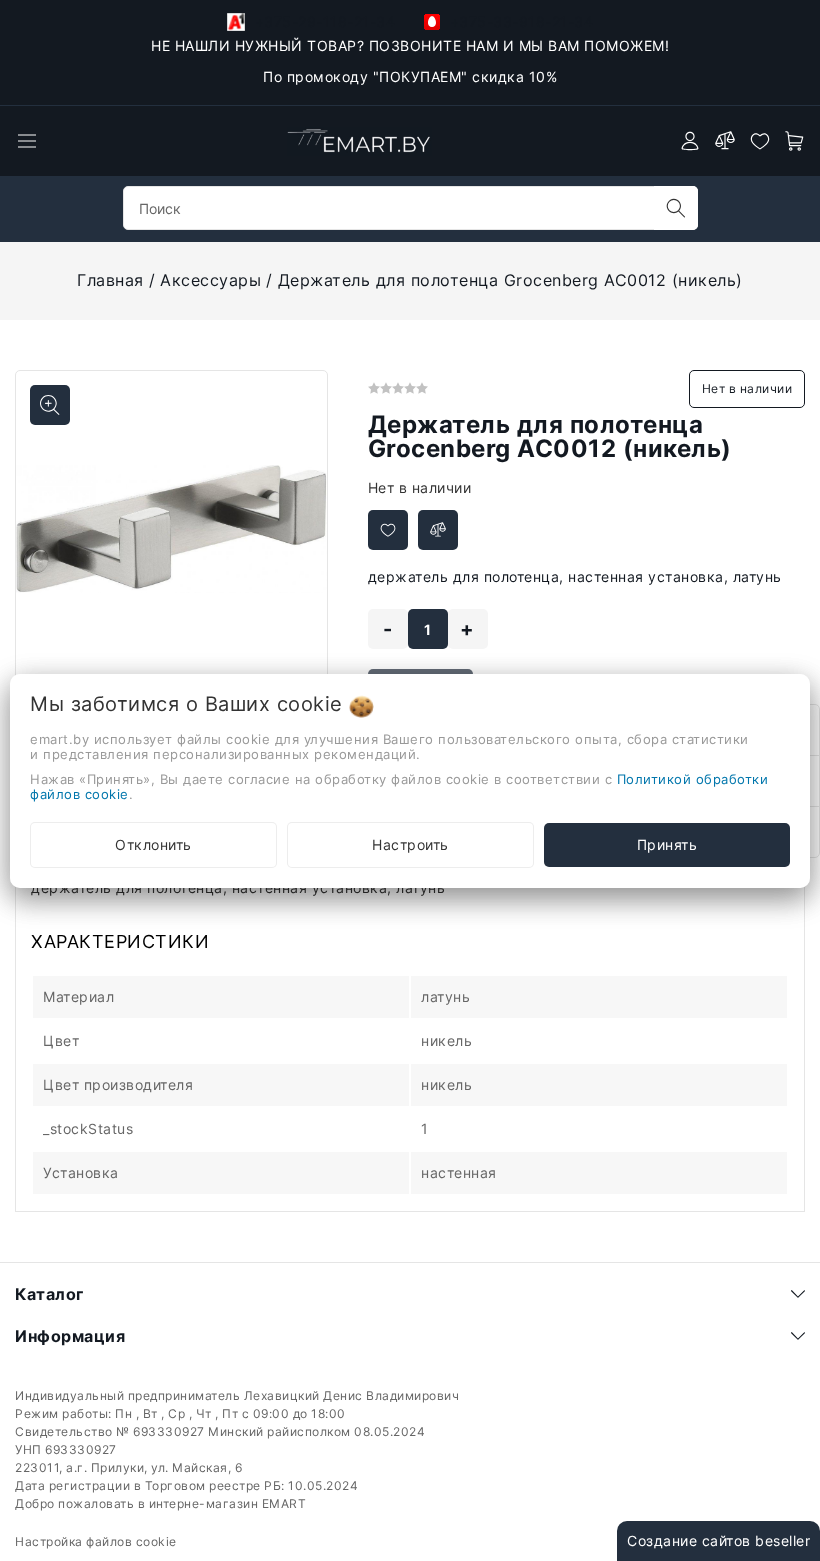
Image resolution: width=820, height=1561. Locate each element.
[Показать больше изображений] (50, 405)
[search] (676, 208)
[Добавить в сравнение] (438, 530)
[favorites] (760, 141)
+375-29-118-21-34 (322, 21)
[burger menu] (27, 141)
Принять (667, 844)
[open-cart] (795, 141)
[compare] (725, 141)
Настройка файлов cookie (96, 1541)
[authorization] (690, 141)
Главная (110, 280)
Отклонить (153, 844)
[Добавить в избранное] (388, 530)
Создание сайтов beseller (718, 1540)
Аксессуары (210, 280)
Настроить (410, 844)
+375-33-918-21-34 (519, 21)
